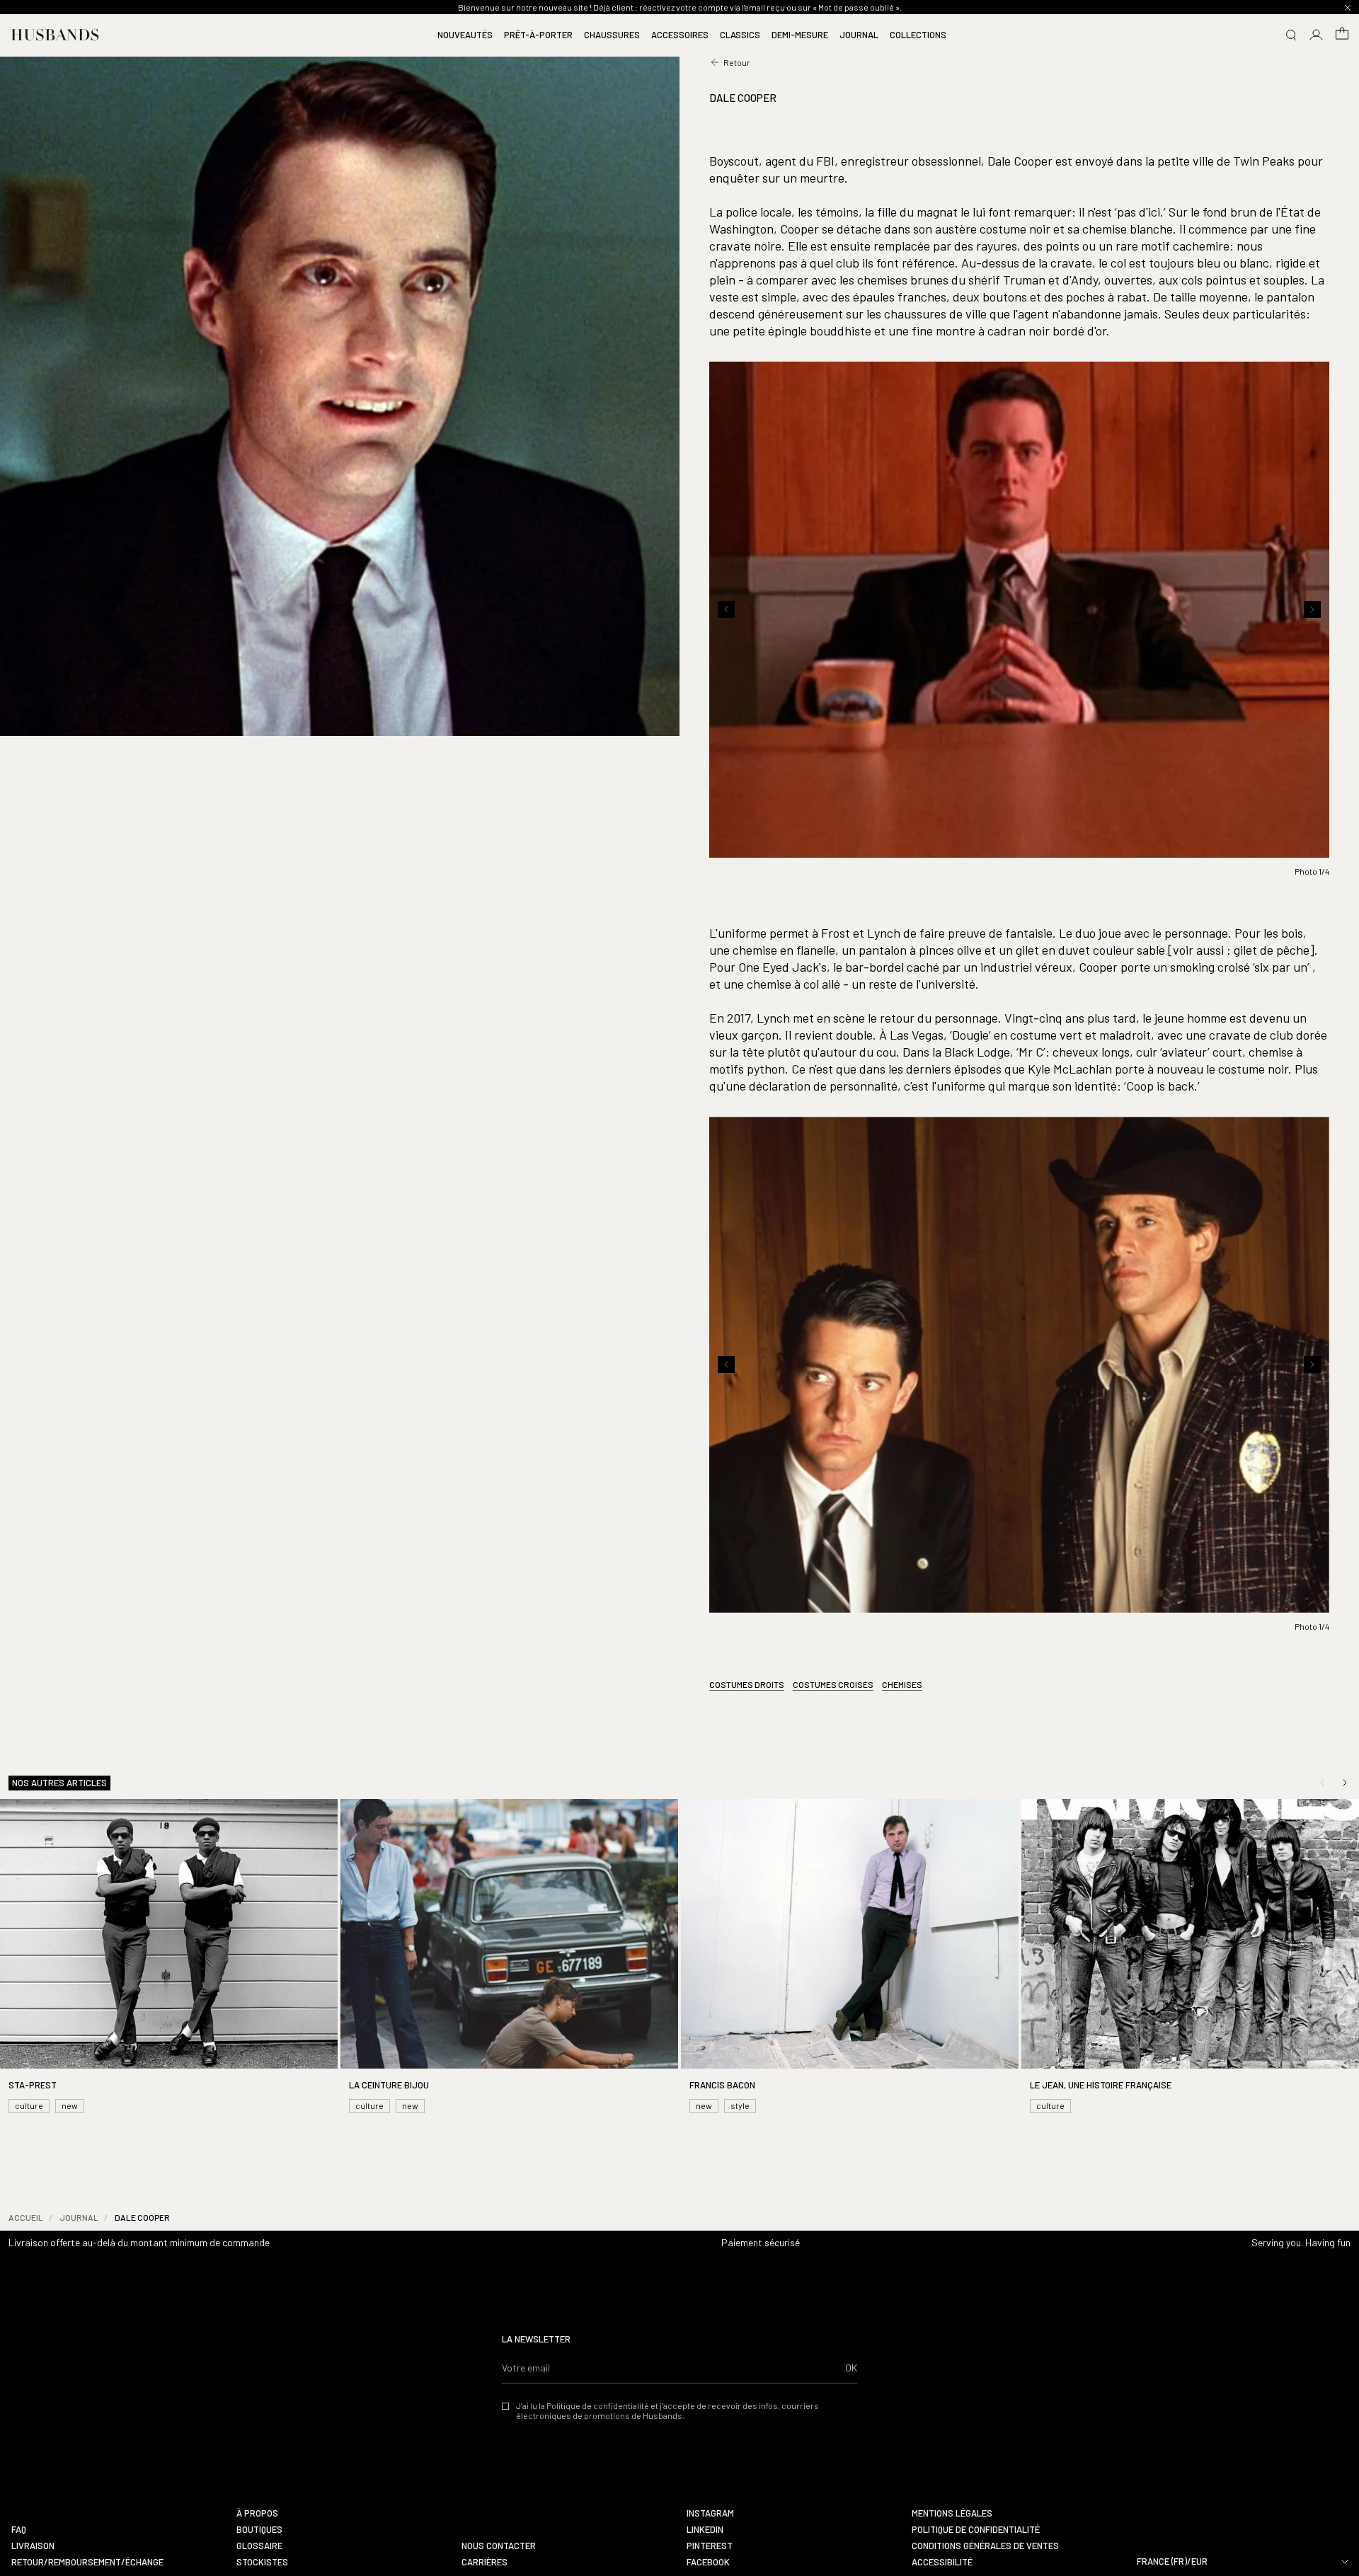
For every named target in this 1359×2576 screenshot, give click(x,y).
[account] (1317, 35)
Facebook (708, 2562)
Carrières (484, 2562)
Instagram (710, 2513)
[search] (1291, 35)
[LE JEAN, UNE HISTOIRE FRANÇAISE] (1190, 1958)
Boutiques (259, 2530)
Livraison (33, 2546)
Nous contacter (499, 2546)
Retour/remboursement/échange (87, 2562)
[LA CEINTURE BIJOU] (509, 1958)
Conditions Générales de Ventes (985, 2546)
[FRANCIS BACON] (850, 1958)
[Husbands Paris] (55, 35)
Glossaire (259, 2546)
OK (851, 2368)
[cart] (1342, 35)
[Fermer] (1348, 8)
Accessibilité (942, 2562)
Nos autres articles (59, 1783)
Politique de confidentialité (976, 2530)
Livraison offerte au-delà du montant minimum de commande (139, 2242)
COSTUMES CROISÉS (833, 1684)
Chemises (902, 1684)
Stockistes (262, 2562)
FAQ (19, 2530)
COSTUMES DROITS (747, 1684)
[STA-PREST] (169, 1958)
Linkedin (705, 2530)
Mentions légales (952, 2513)
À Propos (257, 2513)
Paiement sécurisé (761, 2242)
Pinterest (710, 2546)
